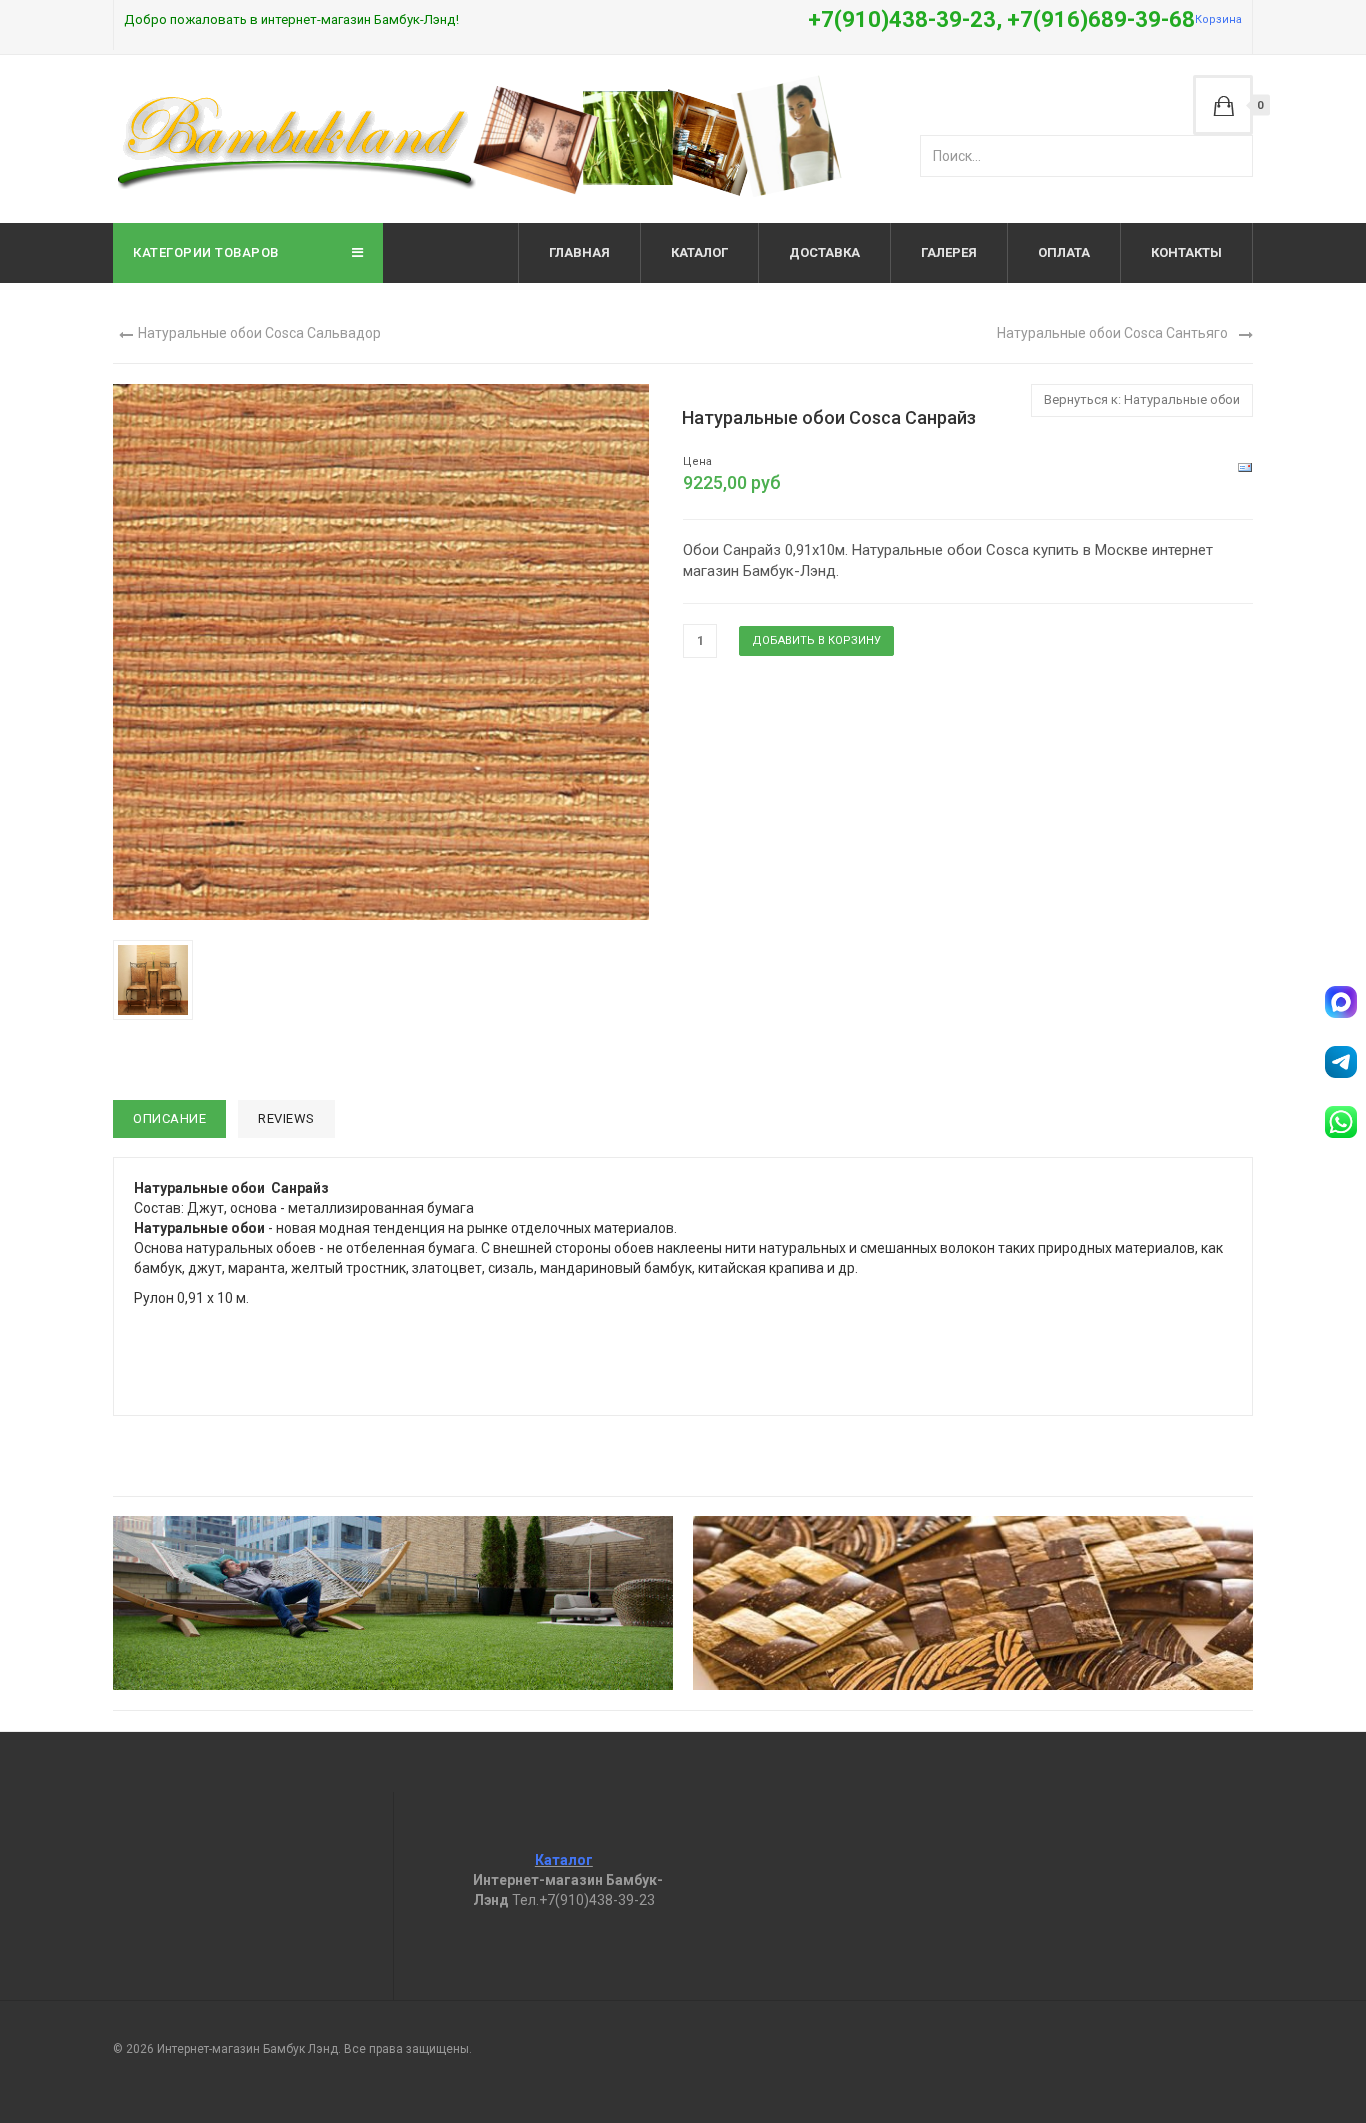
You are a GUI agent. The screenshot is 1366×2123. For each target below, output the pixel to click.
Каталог (699, 252)
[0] (1223, 105)
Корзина (1218, 19)
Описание (169, 1118)
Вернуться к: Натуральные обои (1142, 399)
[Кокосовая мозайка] (973, 1603)
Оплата (1064, 252)
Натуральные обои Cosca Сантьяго (1112, 333)
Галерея (949, 252)
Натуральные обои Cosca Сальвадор (259, 333)
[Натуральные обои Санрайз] (157, 979)
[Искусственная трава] (393, 1603)
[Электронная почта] (1245, 467)
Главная (579, 252)
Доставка (824, 252)
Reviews (286, 1118)
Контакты (1186, 252)
